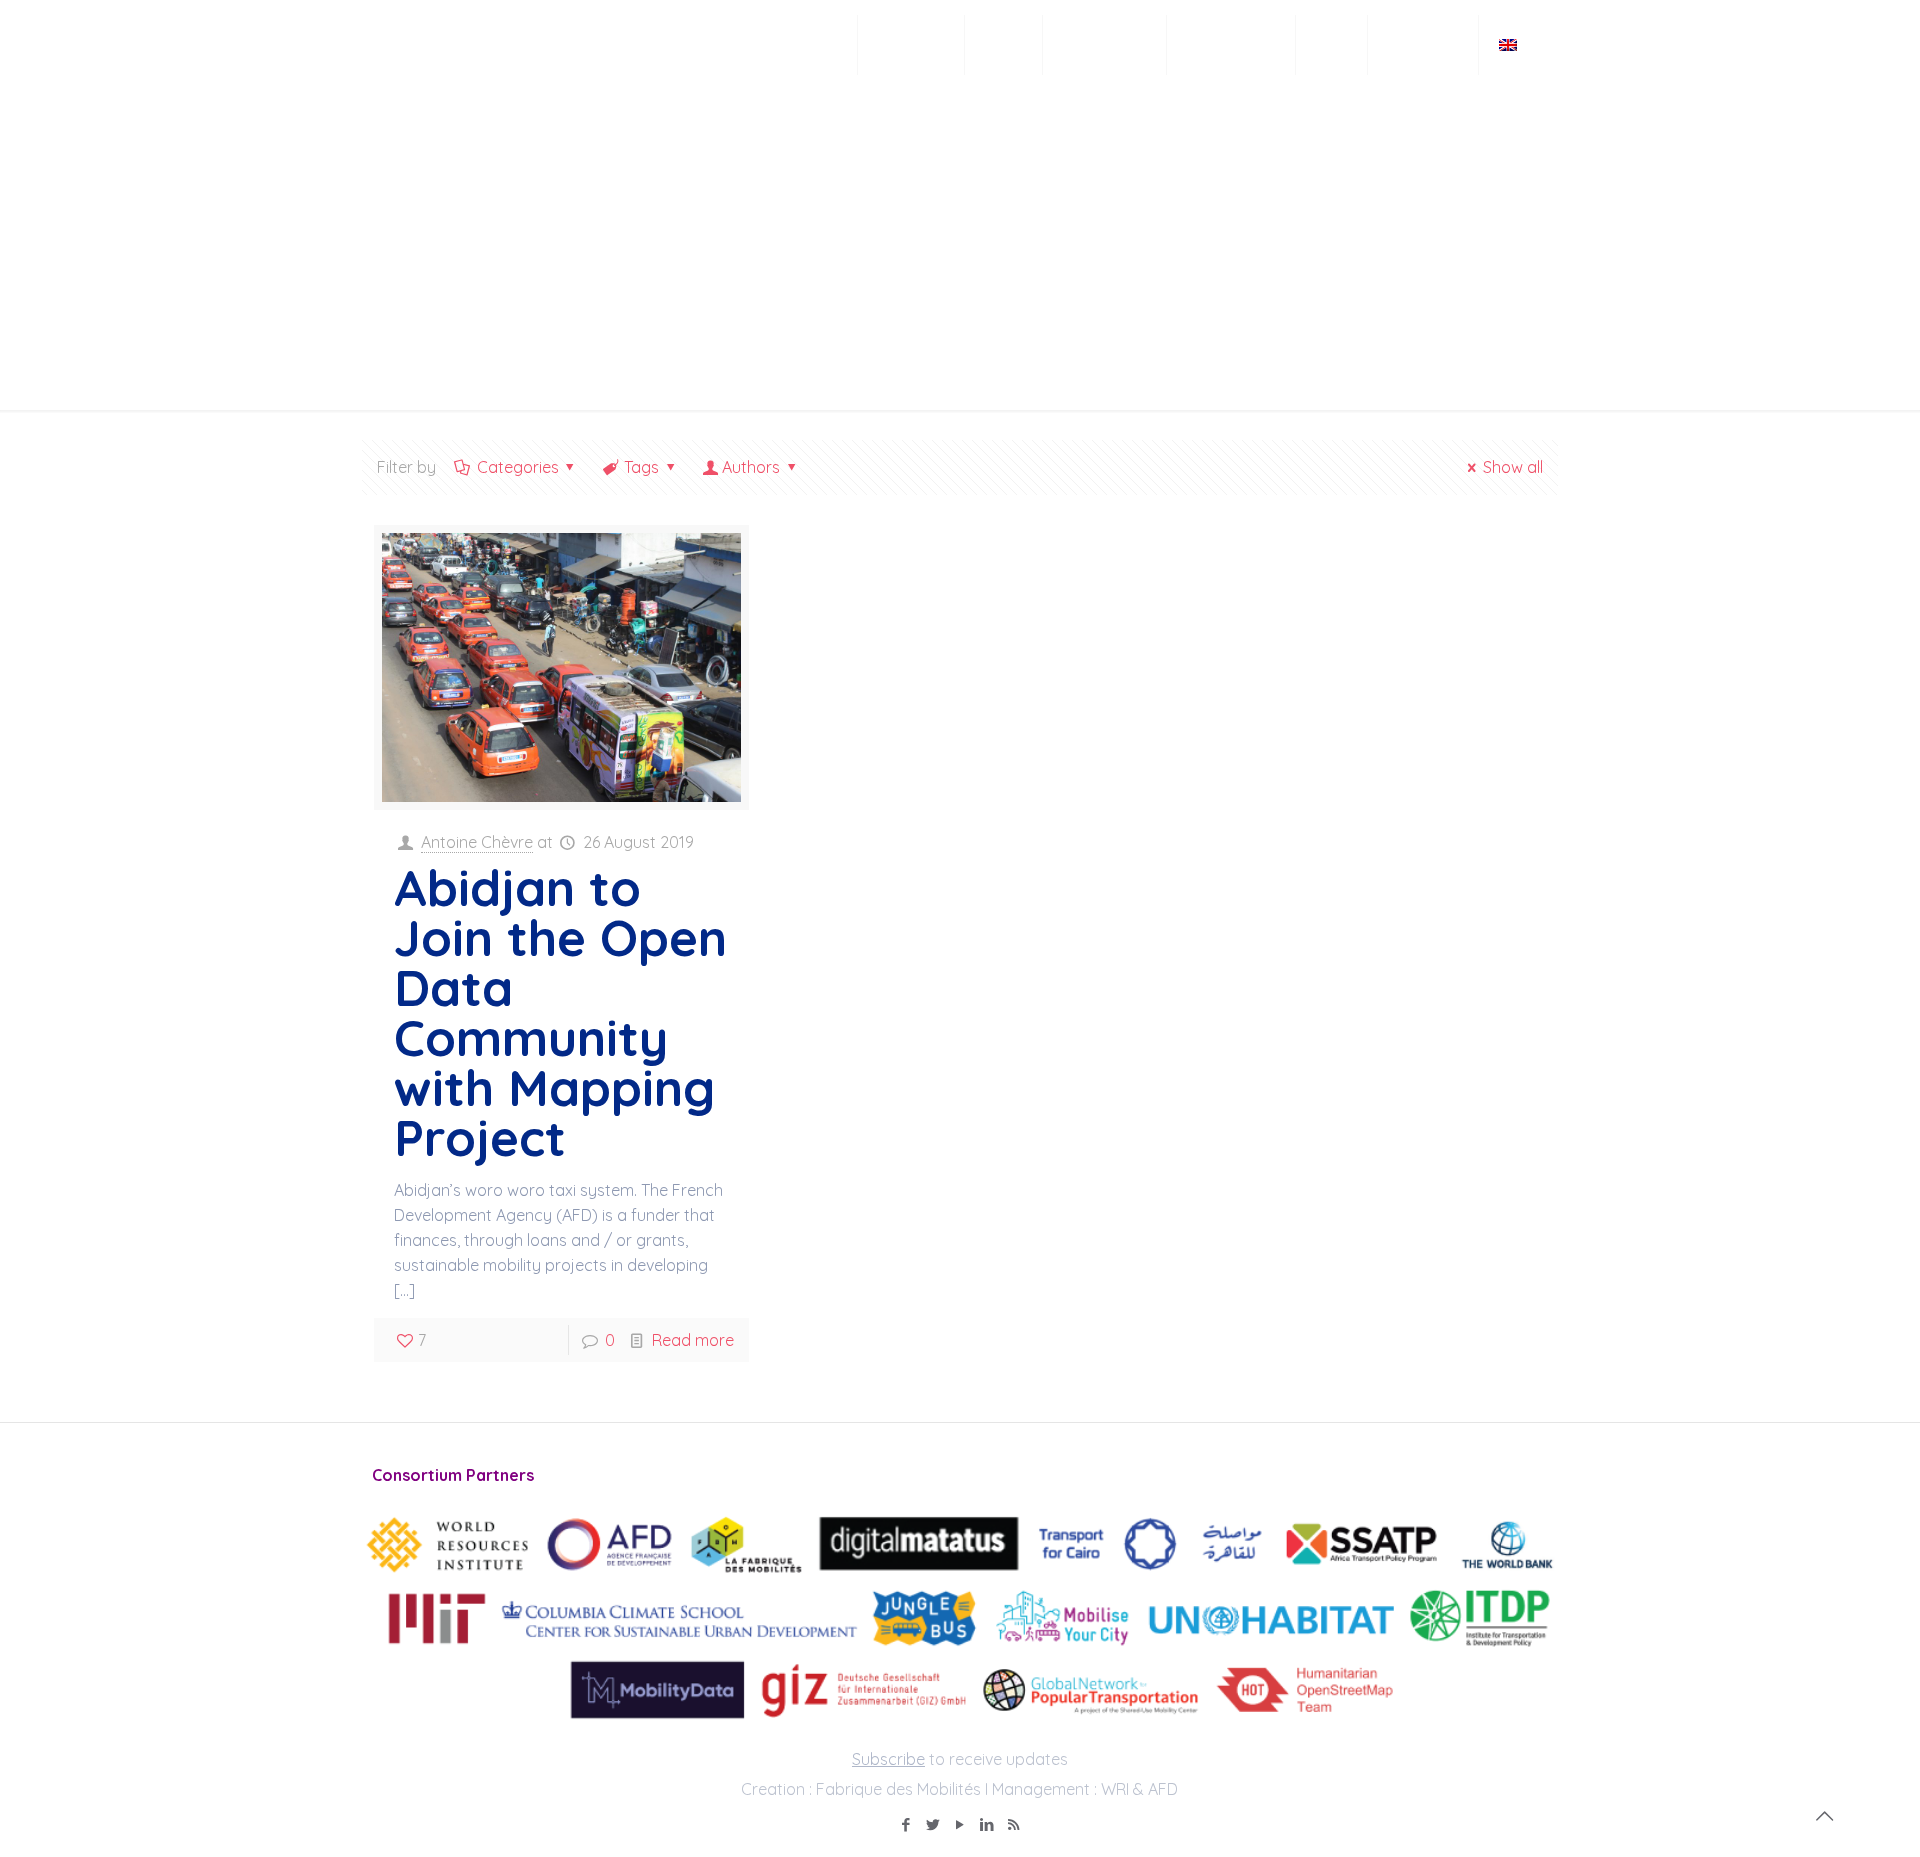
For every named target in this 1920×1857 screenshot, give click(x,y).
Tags (641, 467)
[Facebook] (905, 1824)
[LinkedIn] (986, 1824)
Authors (751, 467)
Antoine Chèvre (477, 842)
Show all (1512, 467)
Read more (693, 1340)
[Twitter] (932, 1824)
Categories (518, 467)
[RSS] (1013, 1824)
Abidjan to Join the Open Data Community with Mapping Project (560, 1012)
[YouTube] (959, 1824)
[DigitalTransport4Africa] (466, 45)
